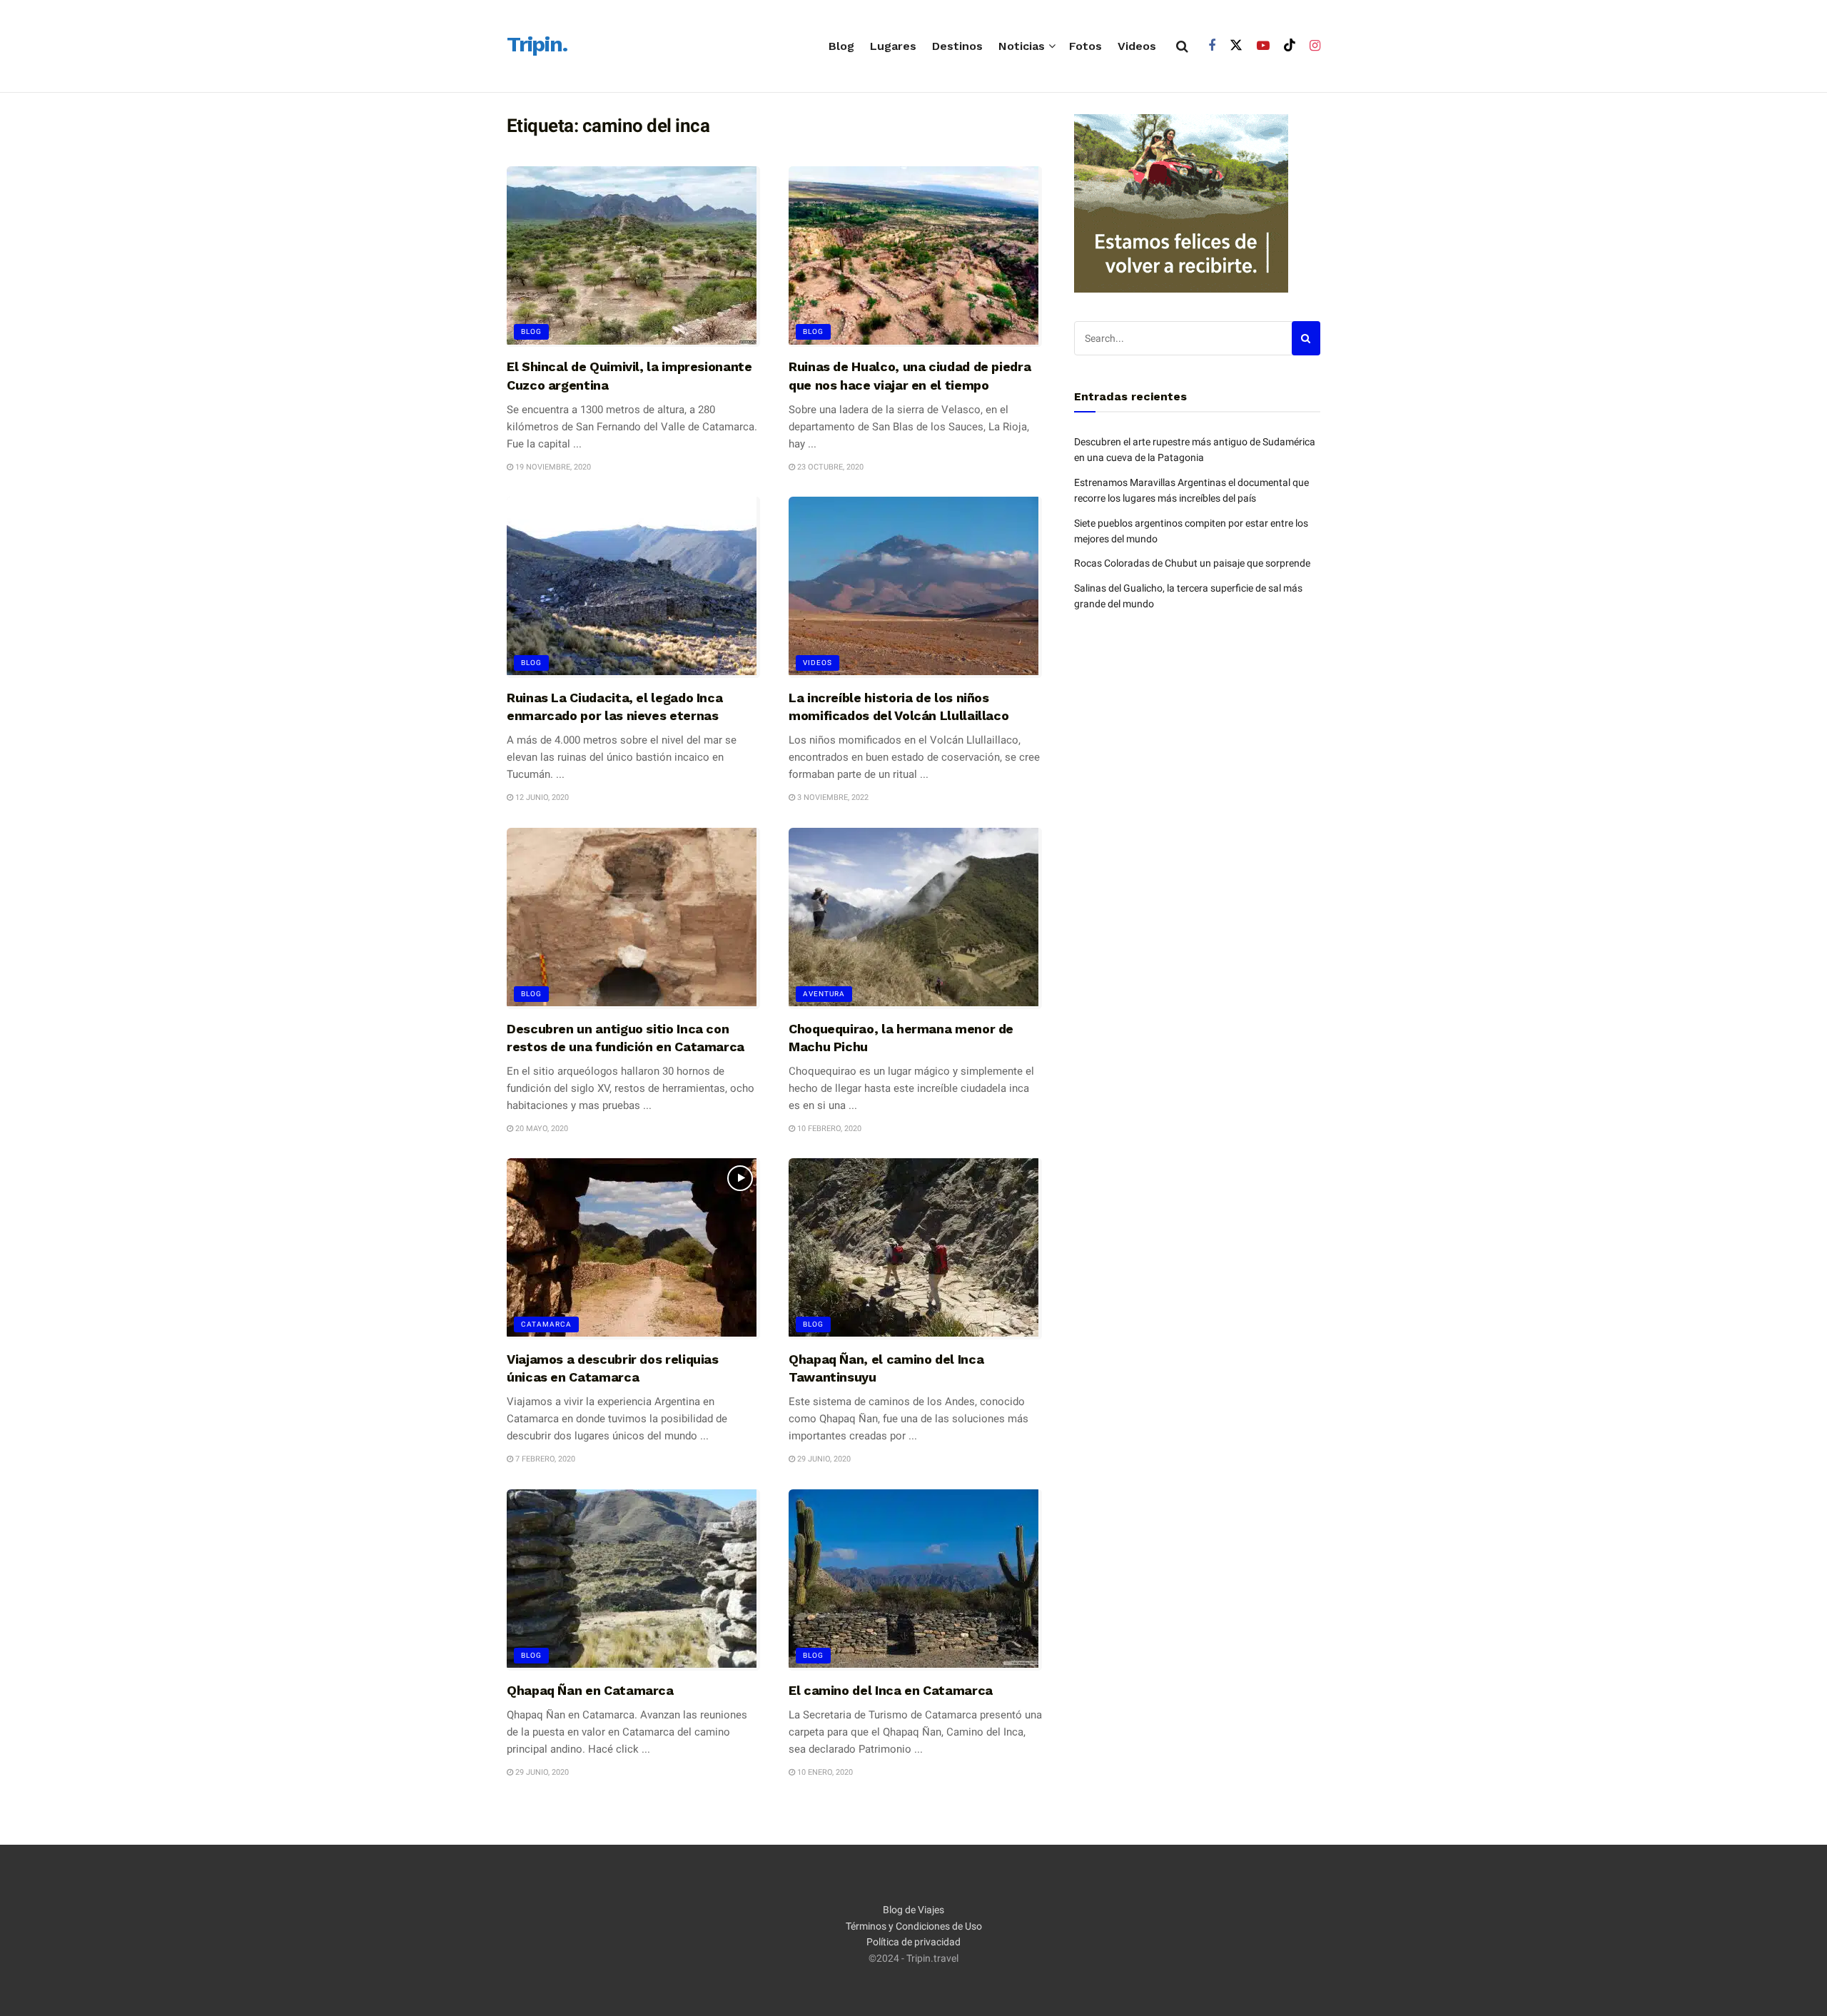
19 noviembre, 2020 (552, 467)
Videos (1137, 46)
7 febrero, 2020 (544, 1459)
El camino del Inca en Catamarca (891, 1690)
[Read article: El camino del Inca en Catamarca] (915, 1580)
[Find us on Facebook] (1212, 46)
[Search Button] (1182, 46)
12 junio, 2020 (541, 797)
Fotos (1085, 46)
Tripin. (537, 45)
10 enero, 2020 (824, 1772)
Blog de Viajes (913, 1910)
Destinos (957, 46)
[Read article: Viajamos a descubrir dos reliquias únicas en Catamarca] (633, 1249)
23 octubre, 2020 (829, 467)
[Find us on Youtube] (1263, 46)
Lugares (893, 46)
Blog (841, 46)
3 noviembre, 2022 (832, 797)
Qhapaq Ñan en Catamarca (590, 1690)
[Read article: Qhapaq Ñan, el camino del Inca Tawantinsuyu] (915, 1249)
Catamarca (546, 1324)
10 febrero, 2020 (828, 1129)
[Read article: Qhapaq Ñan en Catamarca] (633, 1580)
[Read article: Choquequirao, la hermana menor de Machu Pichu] (915, 918)
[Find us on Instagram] (1315, 46)
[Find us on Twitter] (1236, 46)
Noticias (1022, 46)
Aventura (824, 994)
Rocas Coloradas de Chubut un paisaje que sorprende (1192, 563)
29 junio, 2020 (823, 1459)
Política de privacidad (913, 1942)
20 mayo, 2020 (541, 1129)
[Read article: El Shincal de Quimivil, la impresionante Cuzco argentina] (633, 257)
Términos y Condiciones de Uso (914, 1926)
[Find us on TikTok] (1290, 46)
